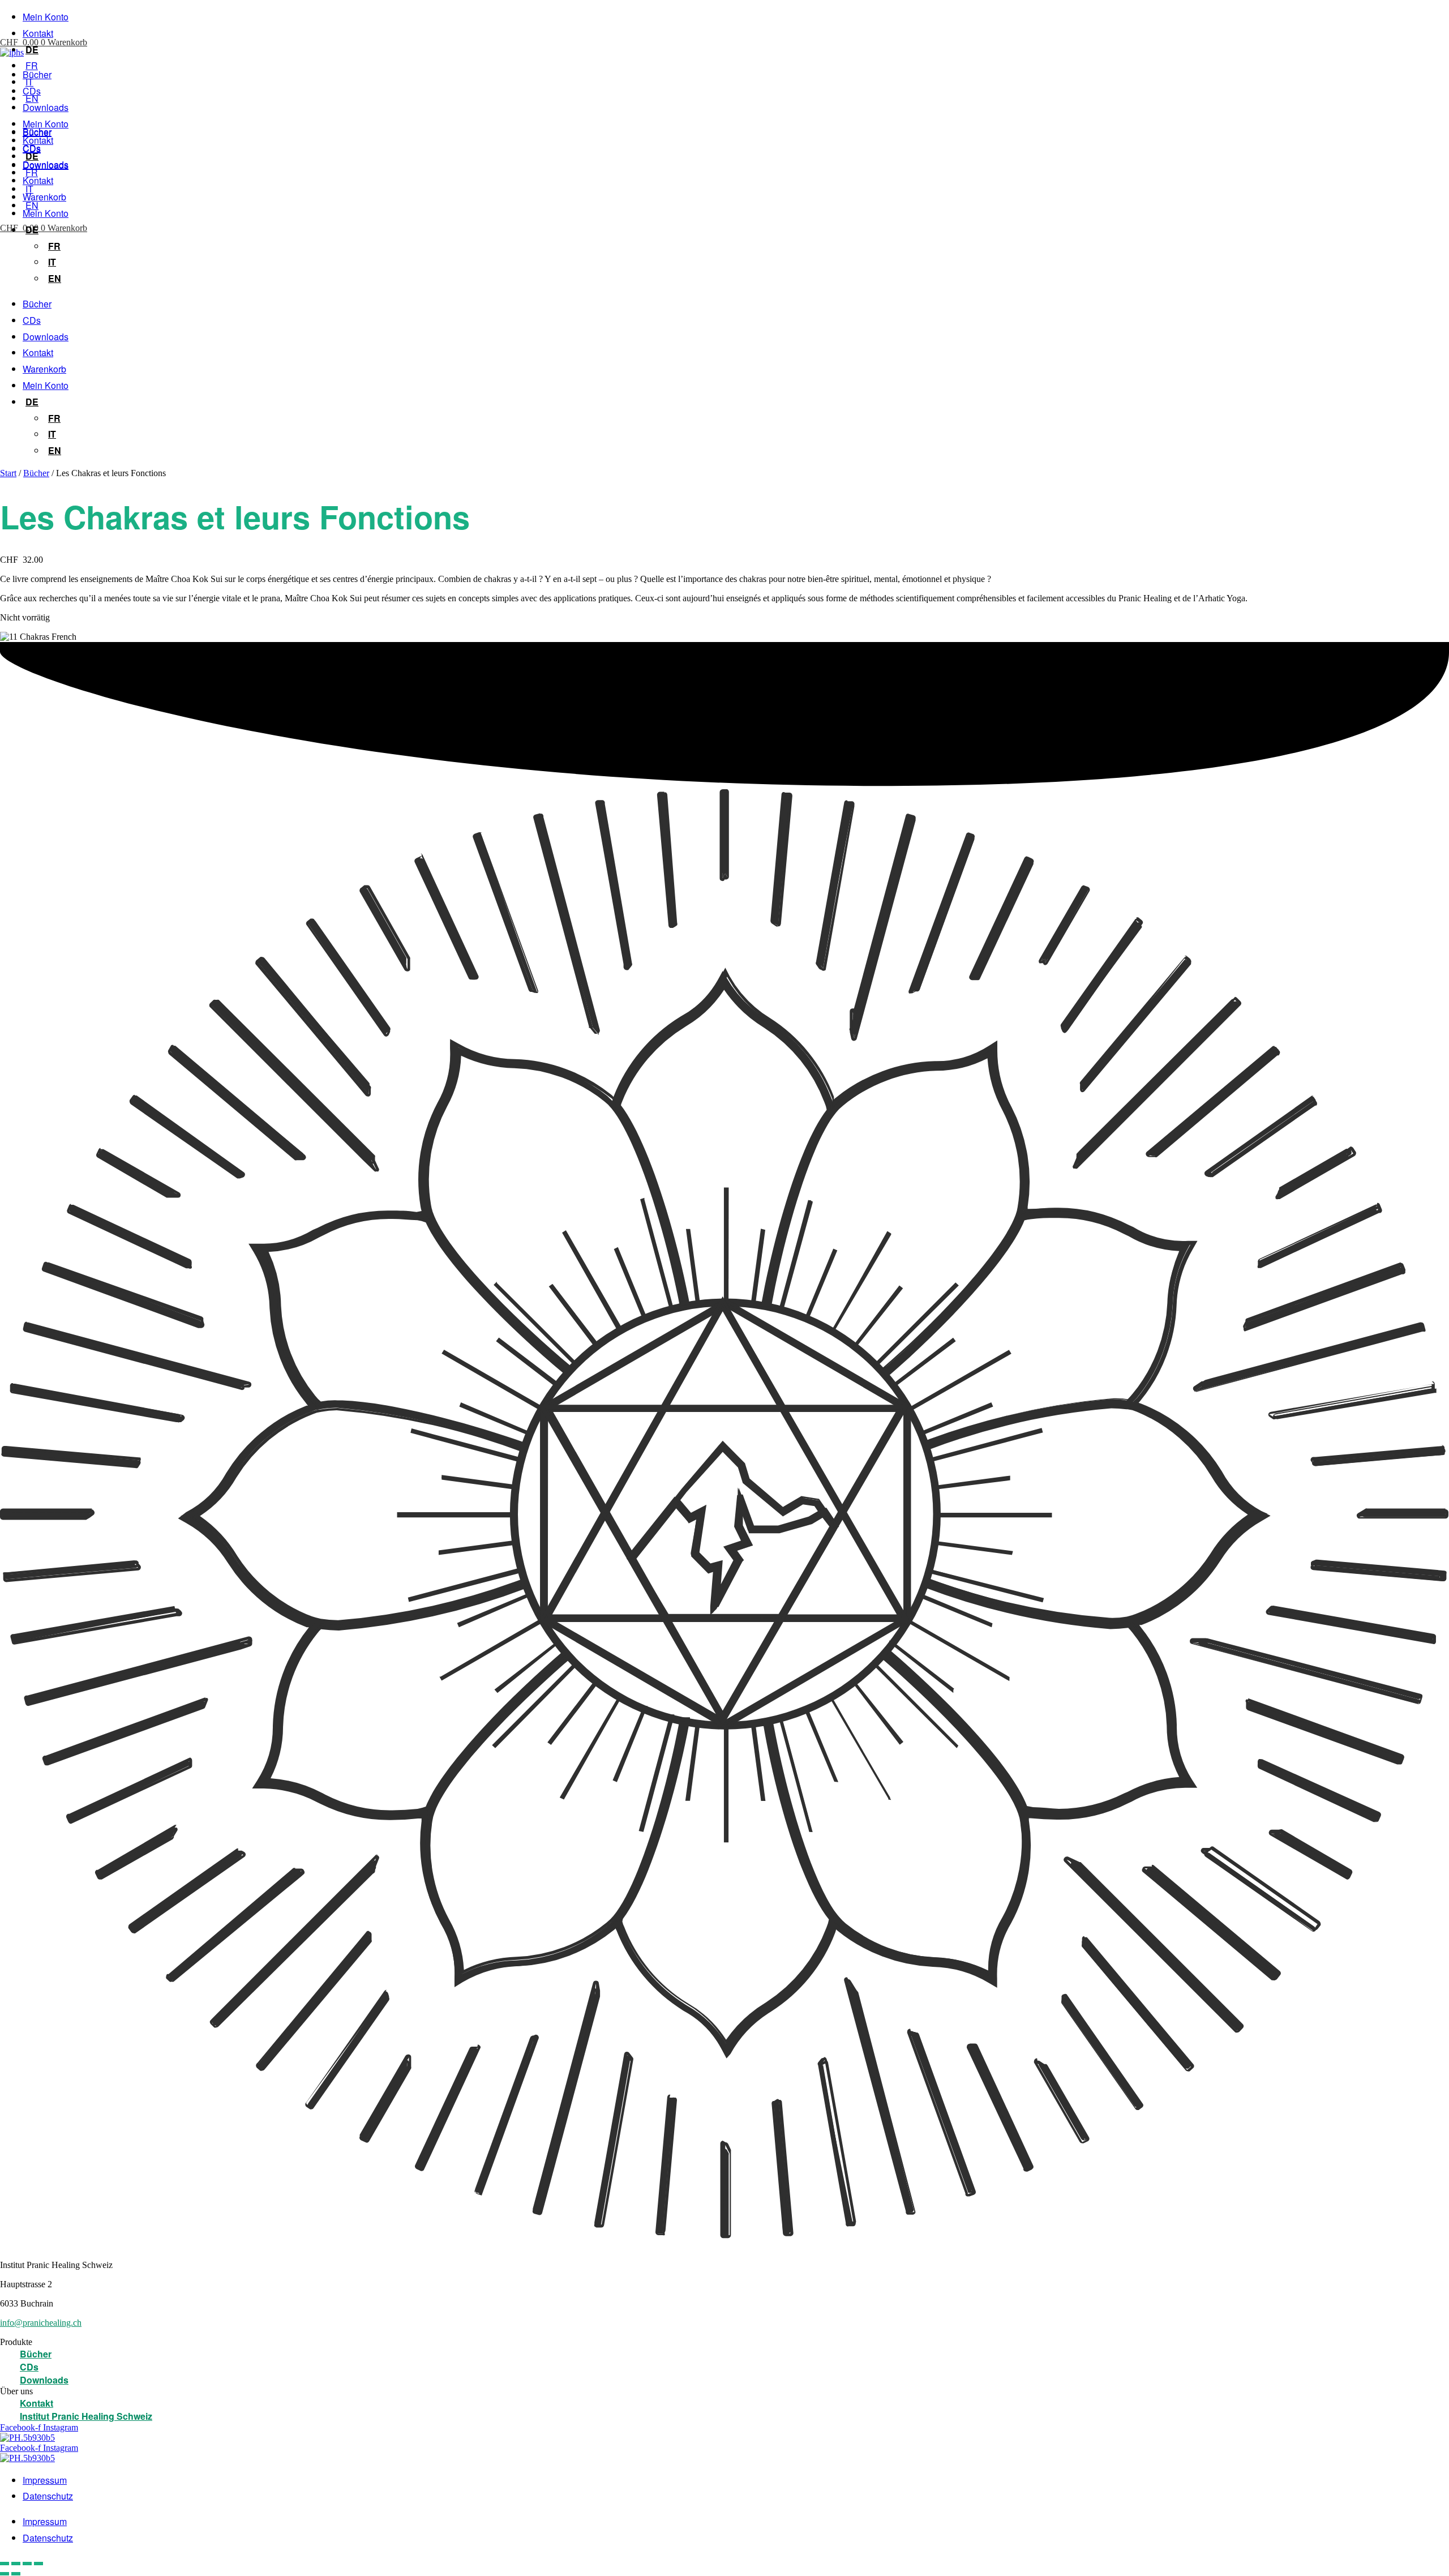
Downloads (46, 107)
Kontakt (38, 33)
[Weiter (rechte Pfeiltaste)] (16, 2574)
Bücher (37, 74)
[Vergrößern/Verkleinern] (5, 2564)
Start (8, 473)
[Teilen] (27, 2564)
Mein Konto (46, 17)
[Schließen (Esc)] (38, 2564)
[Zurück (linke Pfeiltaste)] (5, 2574)
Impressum (45, 2480)
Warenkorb (44, 197)
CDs (32, 91)
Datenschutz (48, 2496)
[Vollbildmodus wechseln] (16, 2564)
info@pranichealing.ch (41, 2323)
